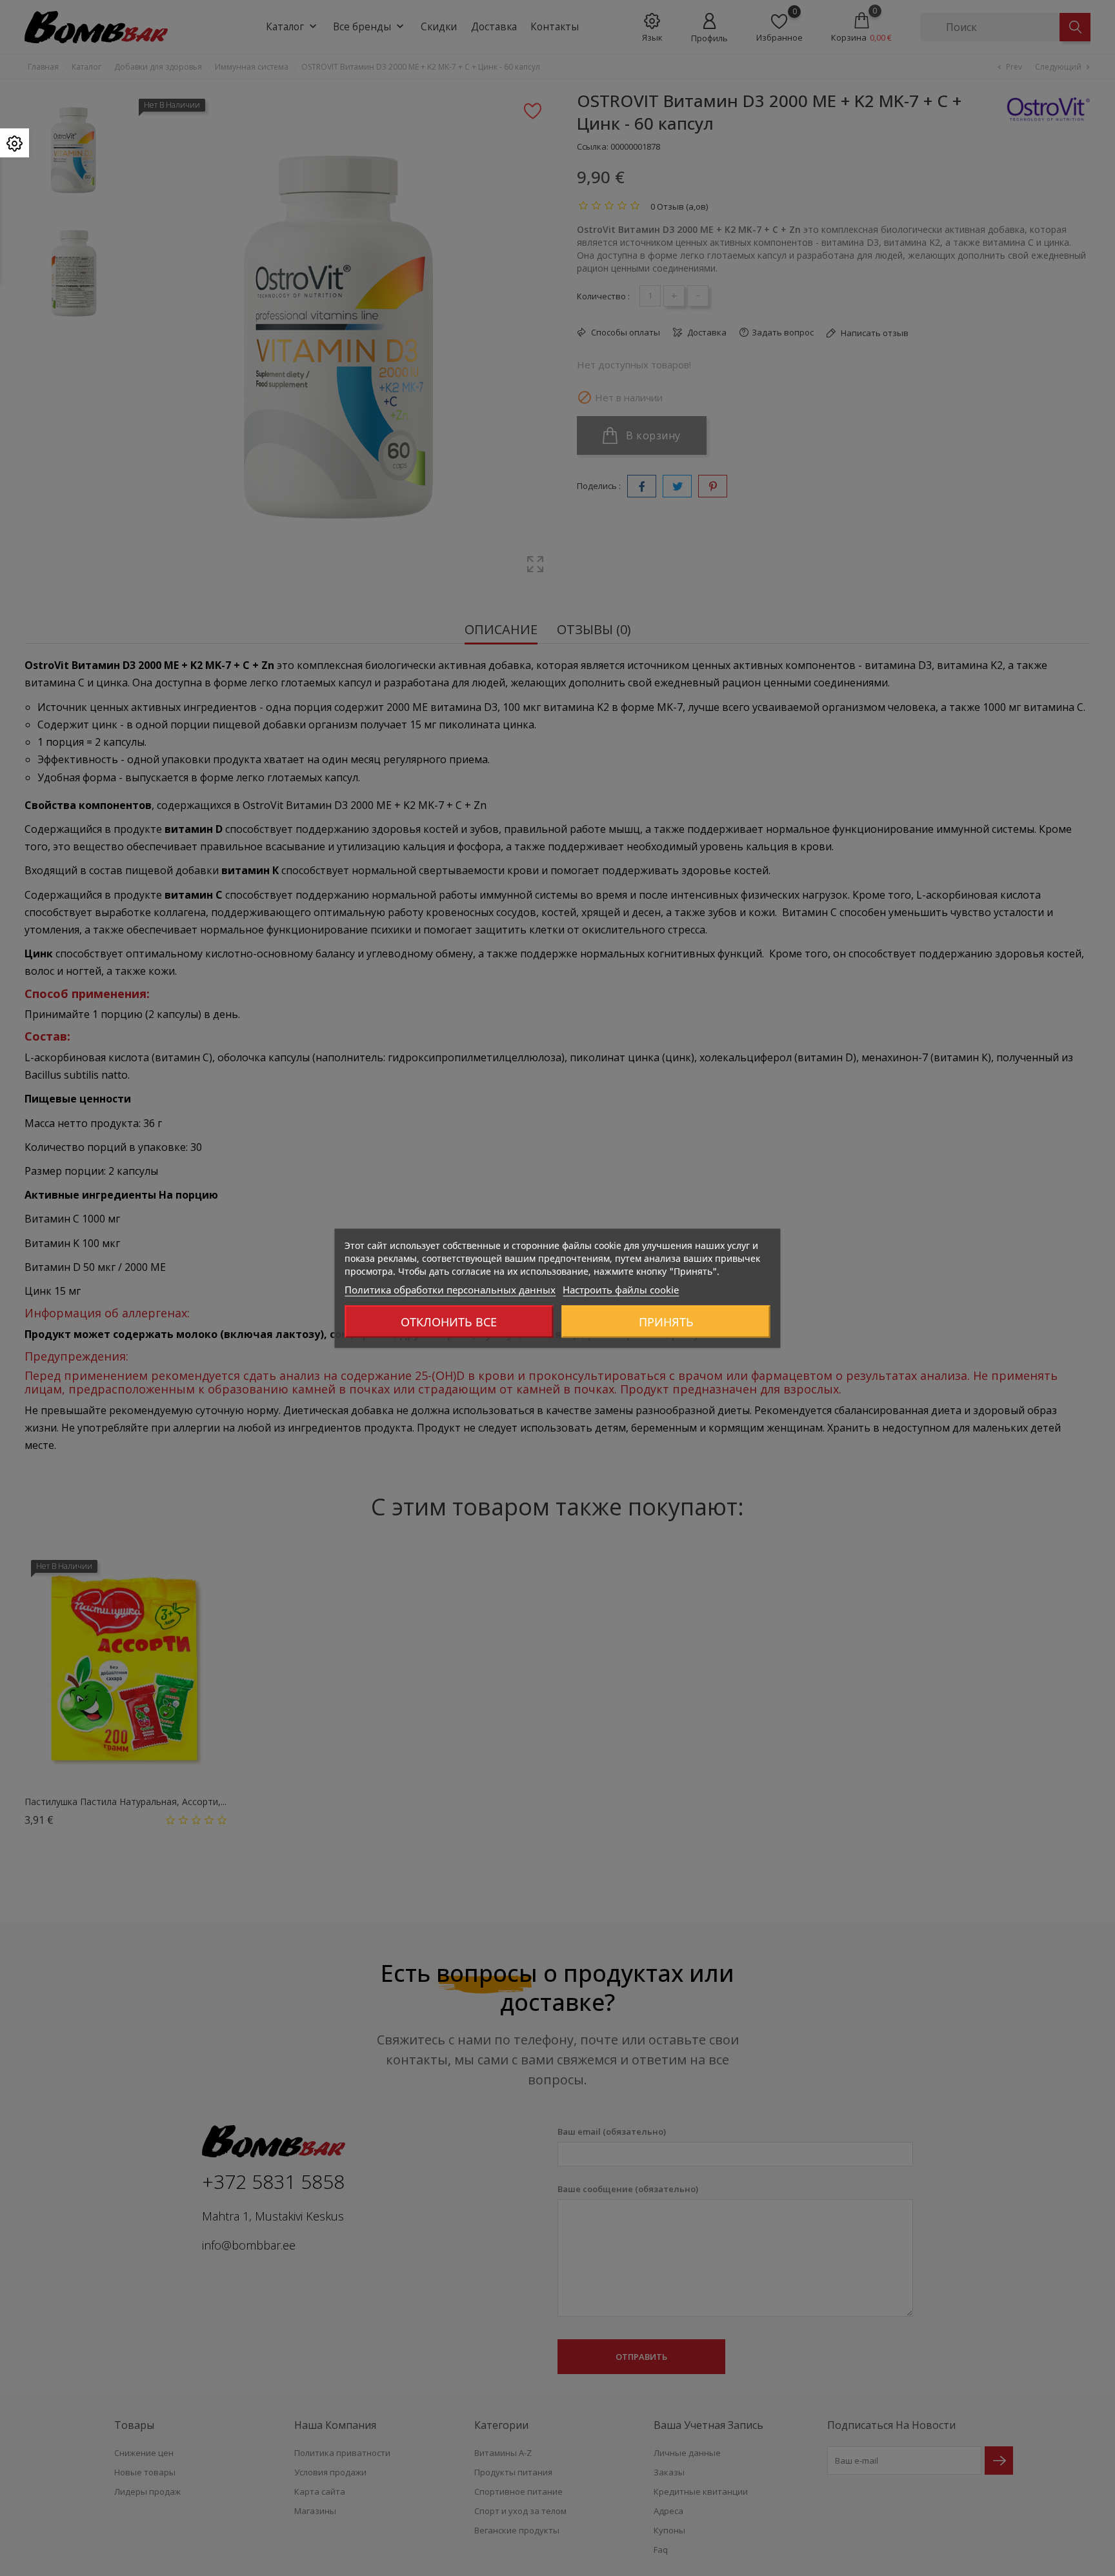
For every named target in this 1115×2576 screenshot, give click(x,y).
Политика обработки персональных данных (450, 1289)
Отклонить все (449, 1321)
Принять (666, 1321)
